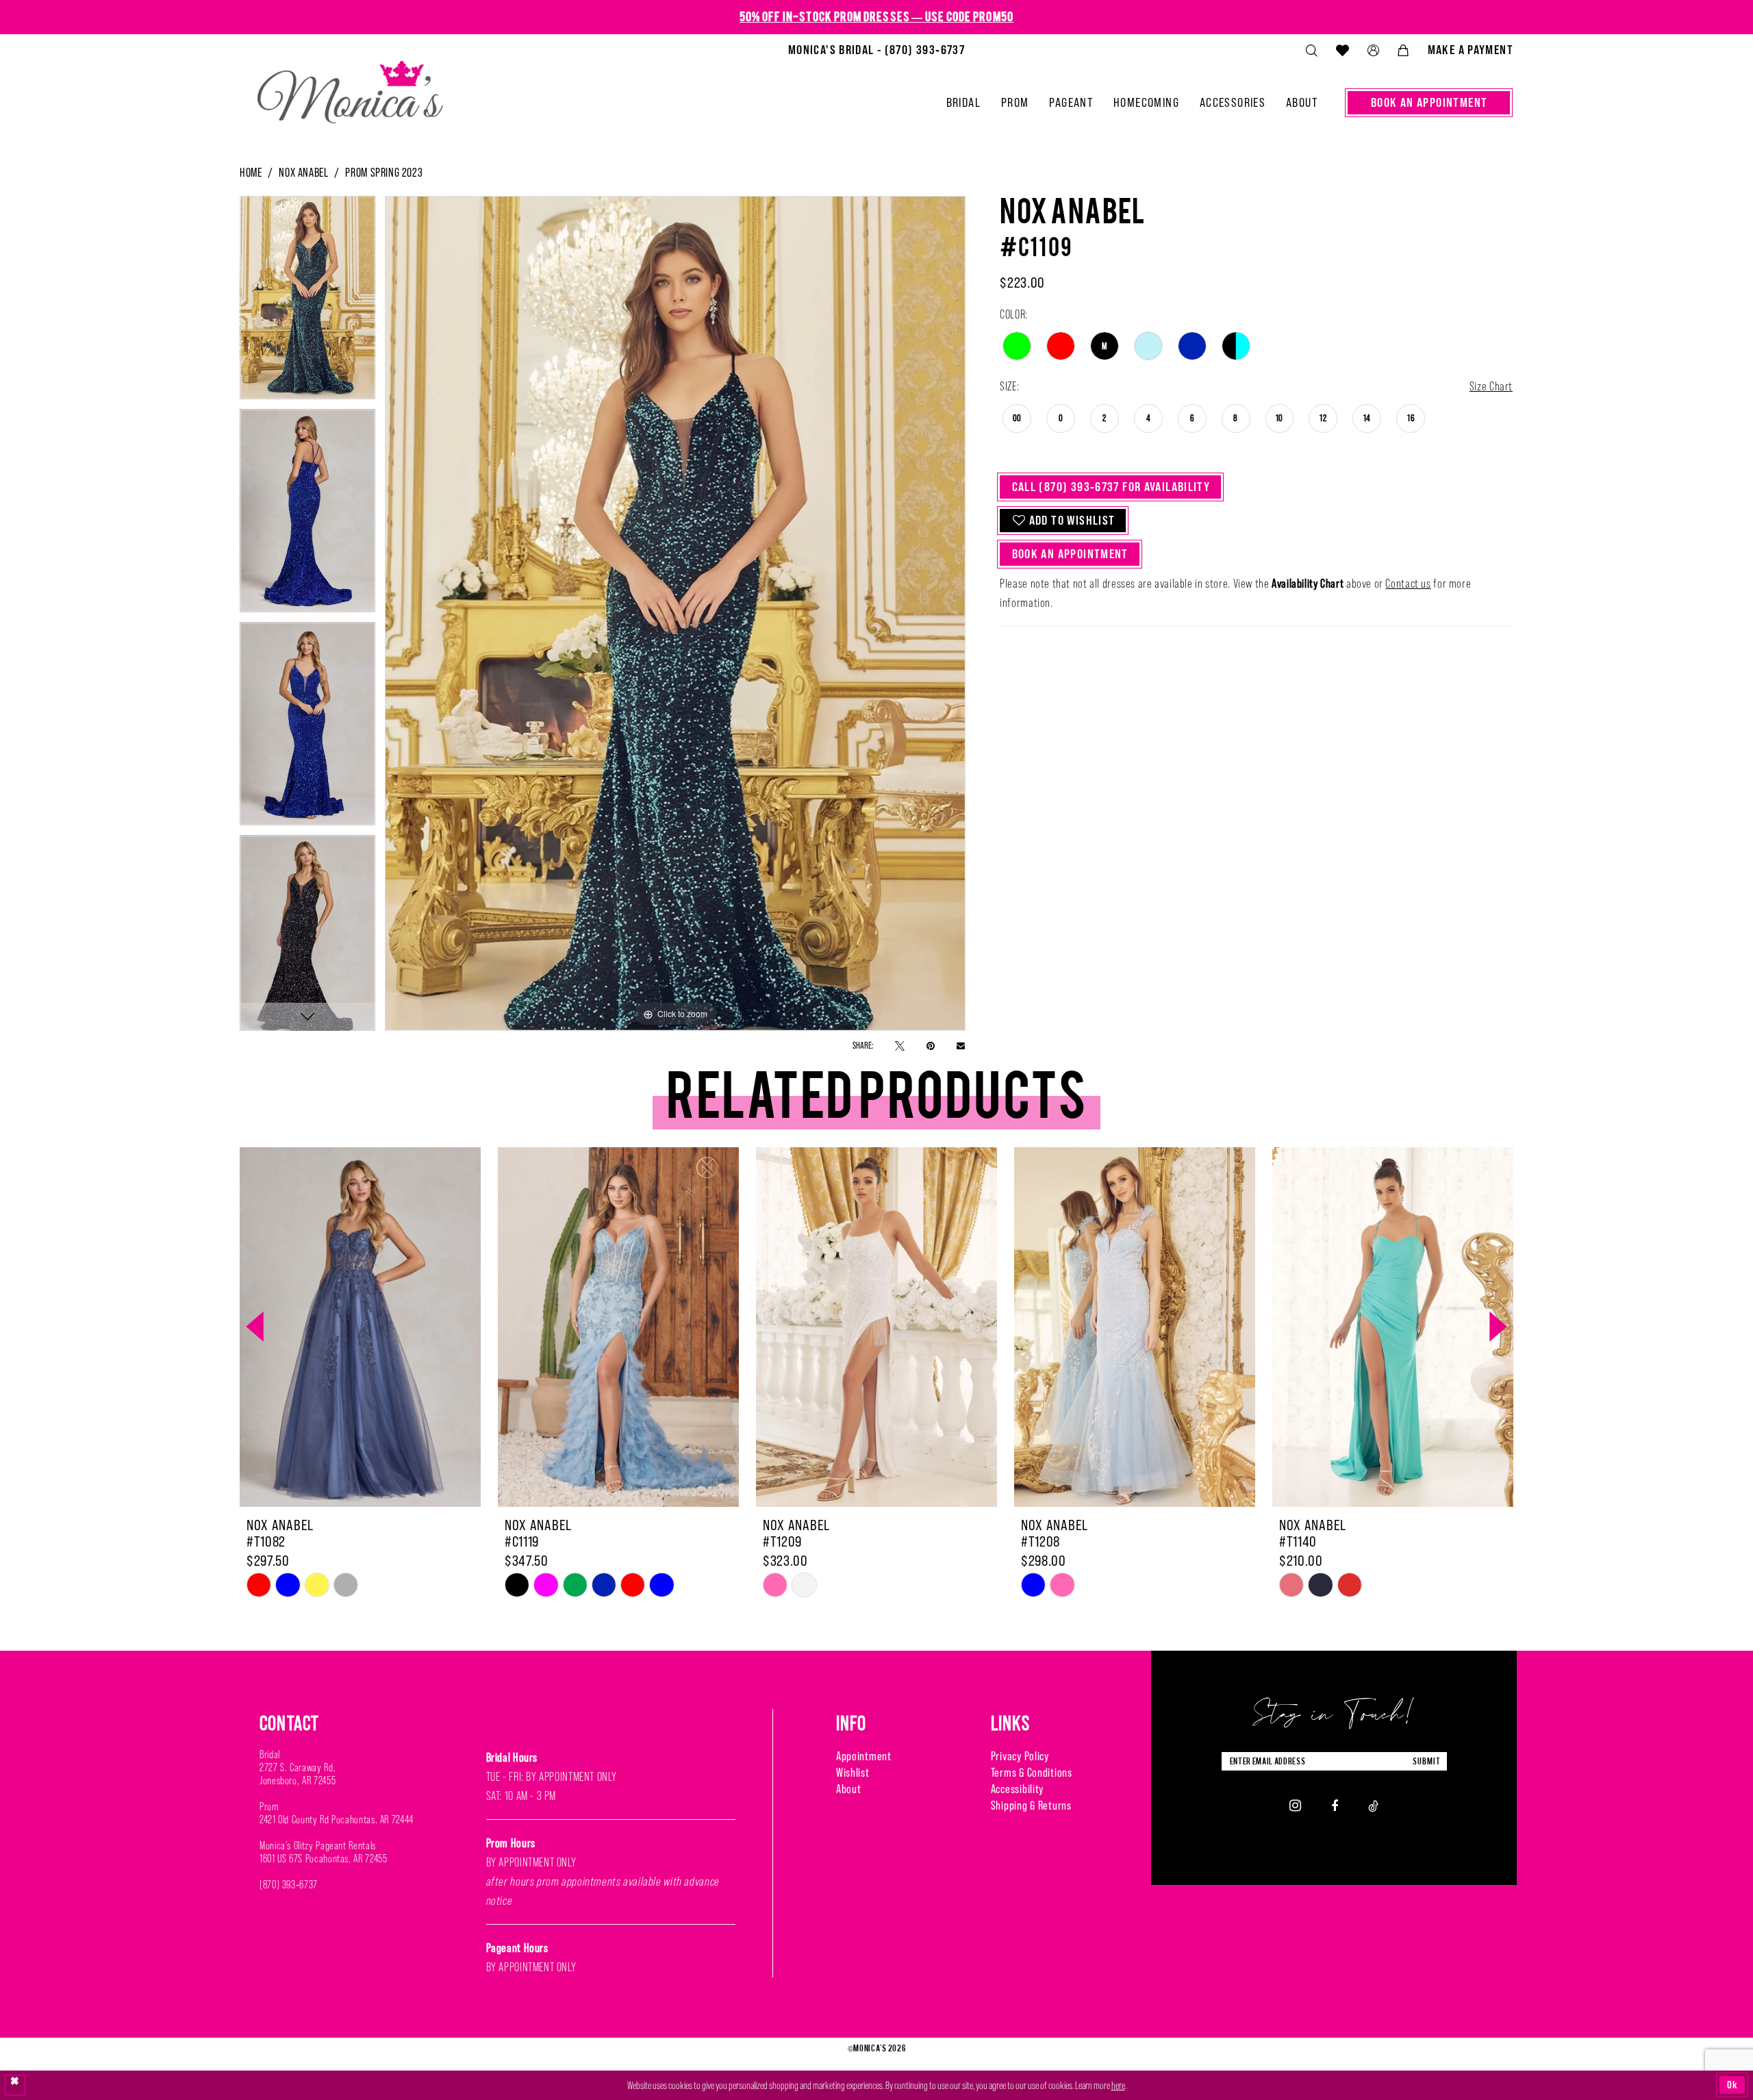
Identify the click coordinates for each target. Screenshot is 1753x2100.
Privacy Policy (1020, 1756)
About (849, 1789)
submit (1426, 1761)
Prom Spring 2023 (384, 173)
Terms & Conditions (1032, 1773)
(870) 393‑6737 (289, 1885)
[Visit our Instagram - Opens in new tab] (1295, 1805)
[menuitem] (876, 50)
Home (251, 173)
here (1118, 2085)
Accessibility (1017, 1789)
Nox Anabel (303, 173)
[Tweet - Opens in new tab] (900, 1045)
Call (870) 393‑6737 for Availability (1111, 487)
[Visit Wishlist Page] (1342, 50)
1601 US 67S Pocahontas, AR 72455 (323, 1859)
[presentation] (360, 1327)
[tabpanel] (307, 302)
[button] (1373, 50)
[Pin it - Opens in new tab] (931, 1045)
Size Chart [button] (1491, 386)
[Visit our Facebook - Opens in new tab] (1335, 1805)
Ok (1732, 2085)
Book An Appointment (1070, 554)
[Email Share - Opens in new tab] (961, 1045)
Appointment (864, 1756)
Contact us (1408, 584)
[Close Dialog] (15, 2085)
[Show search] (1311, 50)
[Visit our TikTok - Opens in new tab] (1373, 1805)
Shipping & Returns (1031, 1805)
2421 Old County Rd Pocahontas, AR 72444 (337, 1820)
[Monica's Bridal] (350, 86)
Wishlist (853, 1773)
